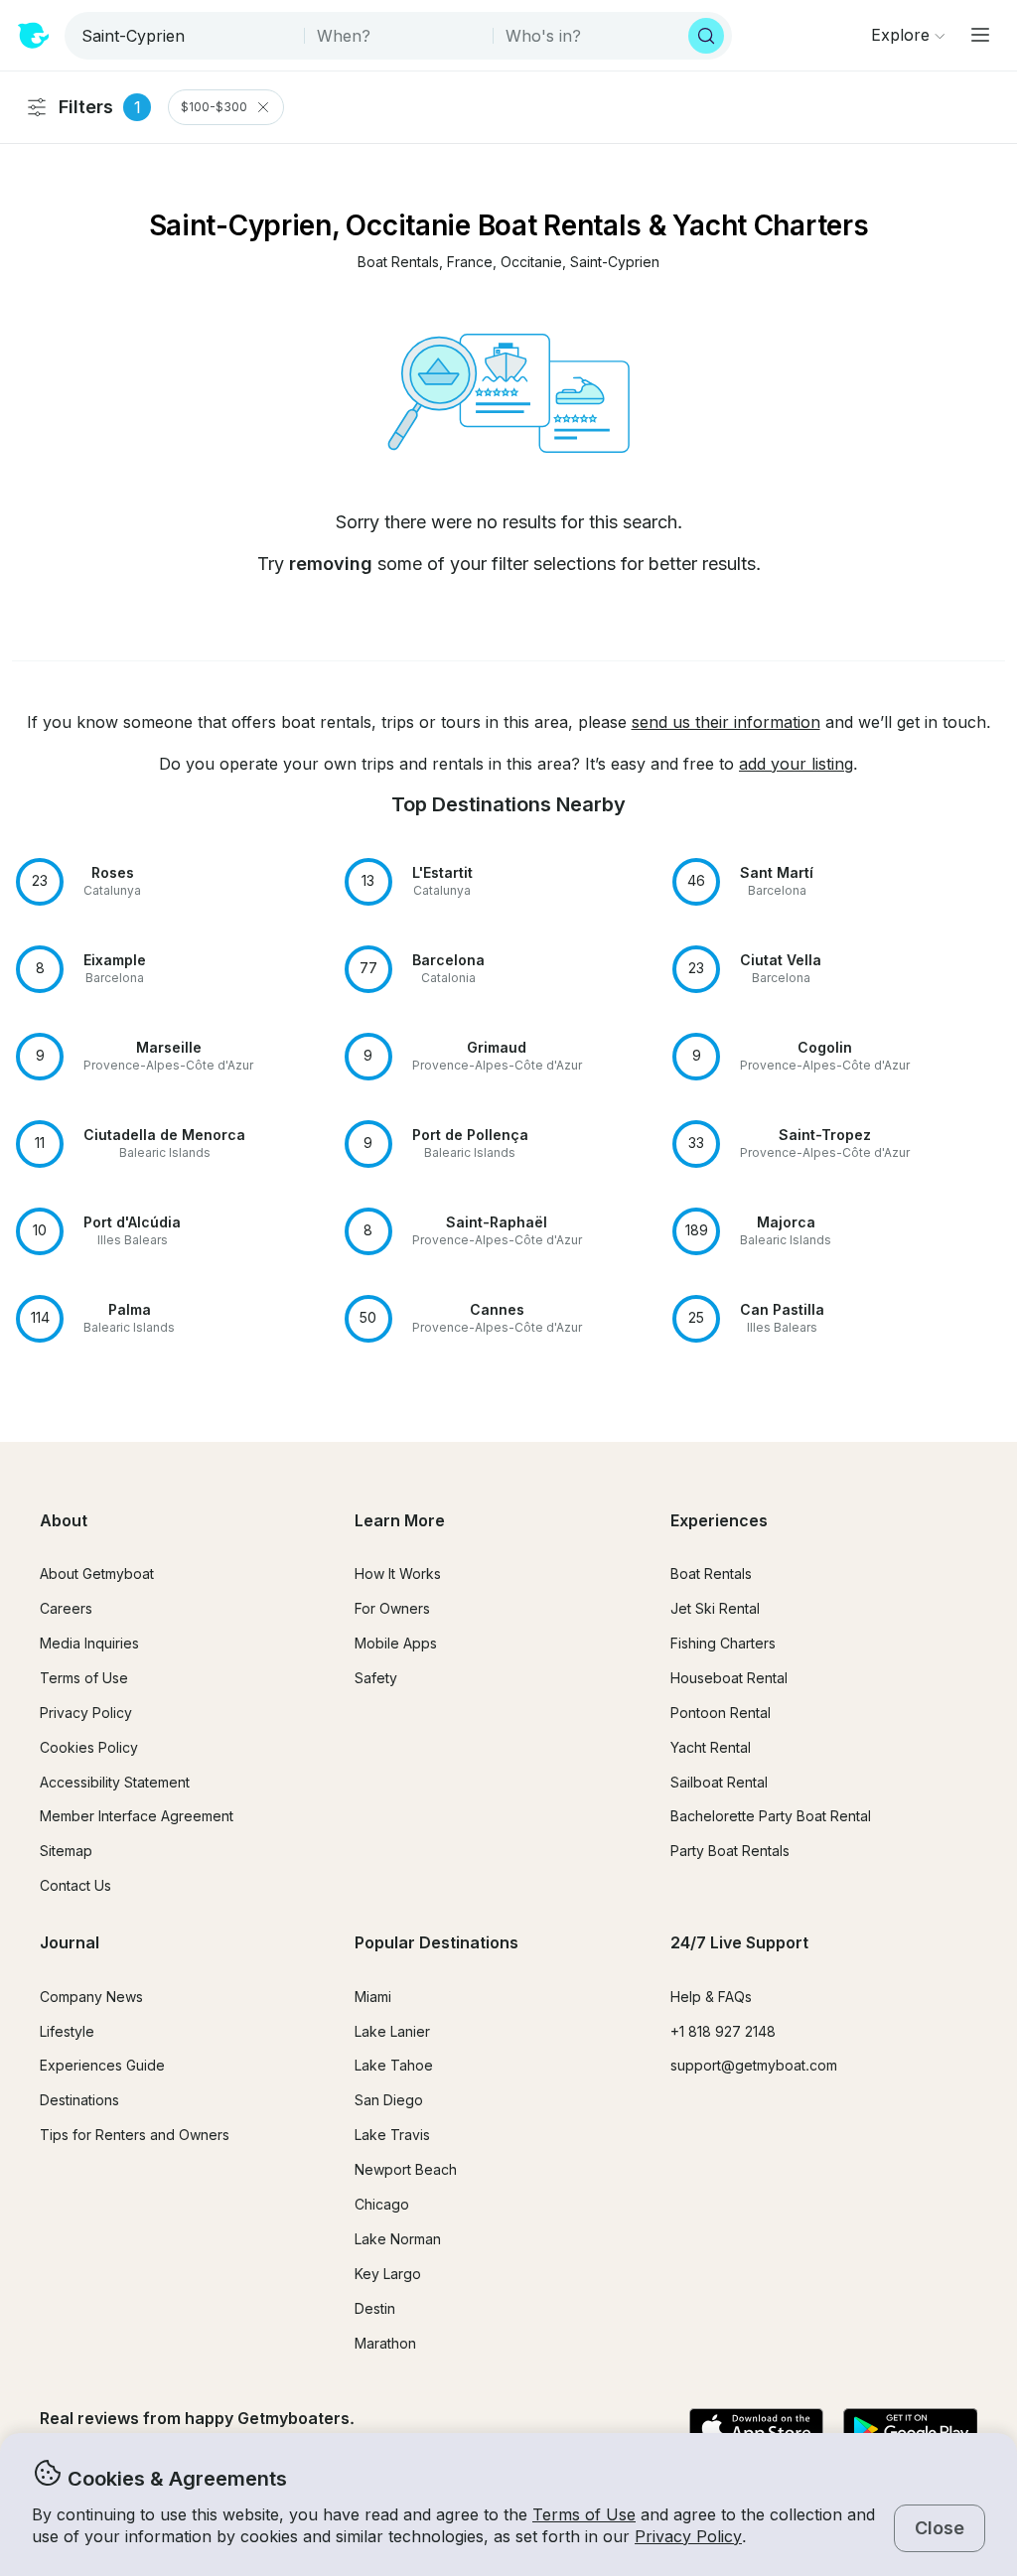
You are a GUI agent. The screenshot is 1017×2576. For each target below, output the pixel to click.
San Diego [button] (389, 2100)
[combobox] (186, 36)
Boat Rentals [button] (711, 1574)
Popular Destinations (436, 1942)
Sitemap (66, 1851)
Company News (91, 1997)
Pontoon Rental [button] (721, 1713)
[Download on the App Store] (756, 2430)
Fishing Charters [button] (723, 1643)
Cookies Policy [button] (89, 1747)
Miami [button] (373, 1997)
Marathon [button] (385, 2343)
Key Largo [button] (388, 2274)
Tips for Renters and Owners (135, 2135)
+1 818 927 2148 (723, 2031)
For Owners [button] (392, 1608)
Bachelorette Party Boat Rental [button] (771, 1816)
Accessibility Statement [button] (115, 1782)
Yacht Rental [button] (711, 1747)
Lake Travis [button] (392, 2135)
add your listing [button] (796, 764)
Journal (70, 1942)
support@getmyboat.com (754, 2065)
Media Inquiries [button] (89, 1643)
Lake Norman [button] (398, 2239)
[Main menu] (980, 35)
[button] (398, 263)
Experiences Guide (102, 2065)
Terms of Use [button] (584, 2514)
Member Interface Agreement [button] (137, 1816)
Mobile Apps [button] (396, 1643)
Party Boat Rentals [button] (730, 1851)
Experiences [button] (719, 1520)
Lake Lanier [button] (392, 2031)
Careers (66, 1608)
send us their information (726, 722)
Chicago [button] (382, 2204)
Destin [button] (375, 2308)
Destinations (79, 2100)
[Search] (706, 36)
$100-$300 (214, 107)
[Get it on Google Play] (910, 2430)
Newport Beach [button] (406, 2169)
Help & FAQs (711, 1997)
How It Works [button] (398, 1574)
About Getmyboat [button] (97, 1574)
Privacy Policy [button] (688, 2536)
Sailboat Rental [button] (719, 1782)
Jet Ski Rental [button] (715, 1608)
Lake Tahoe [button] (394, 2065)
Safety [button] (376, 1678)
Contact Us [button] (75, 1885)
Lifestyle (67, 2031)
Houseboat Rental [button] (729, 1678)
